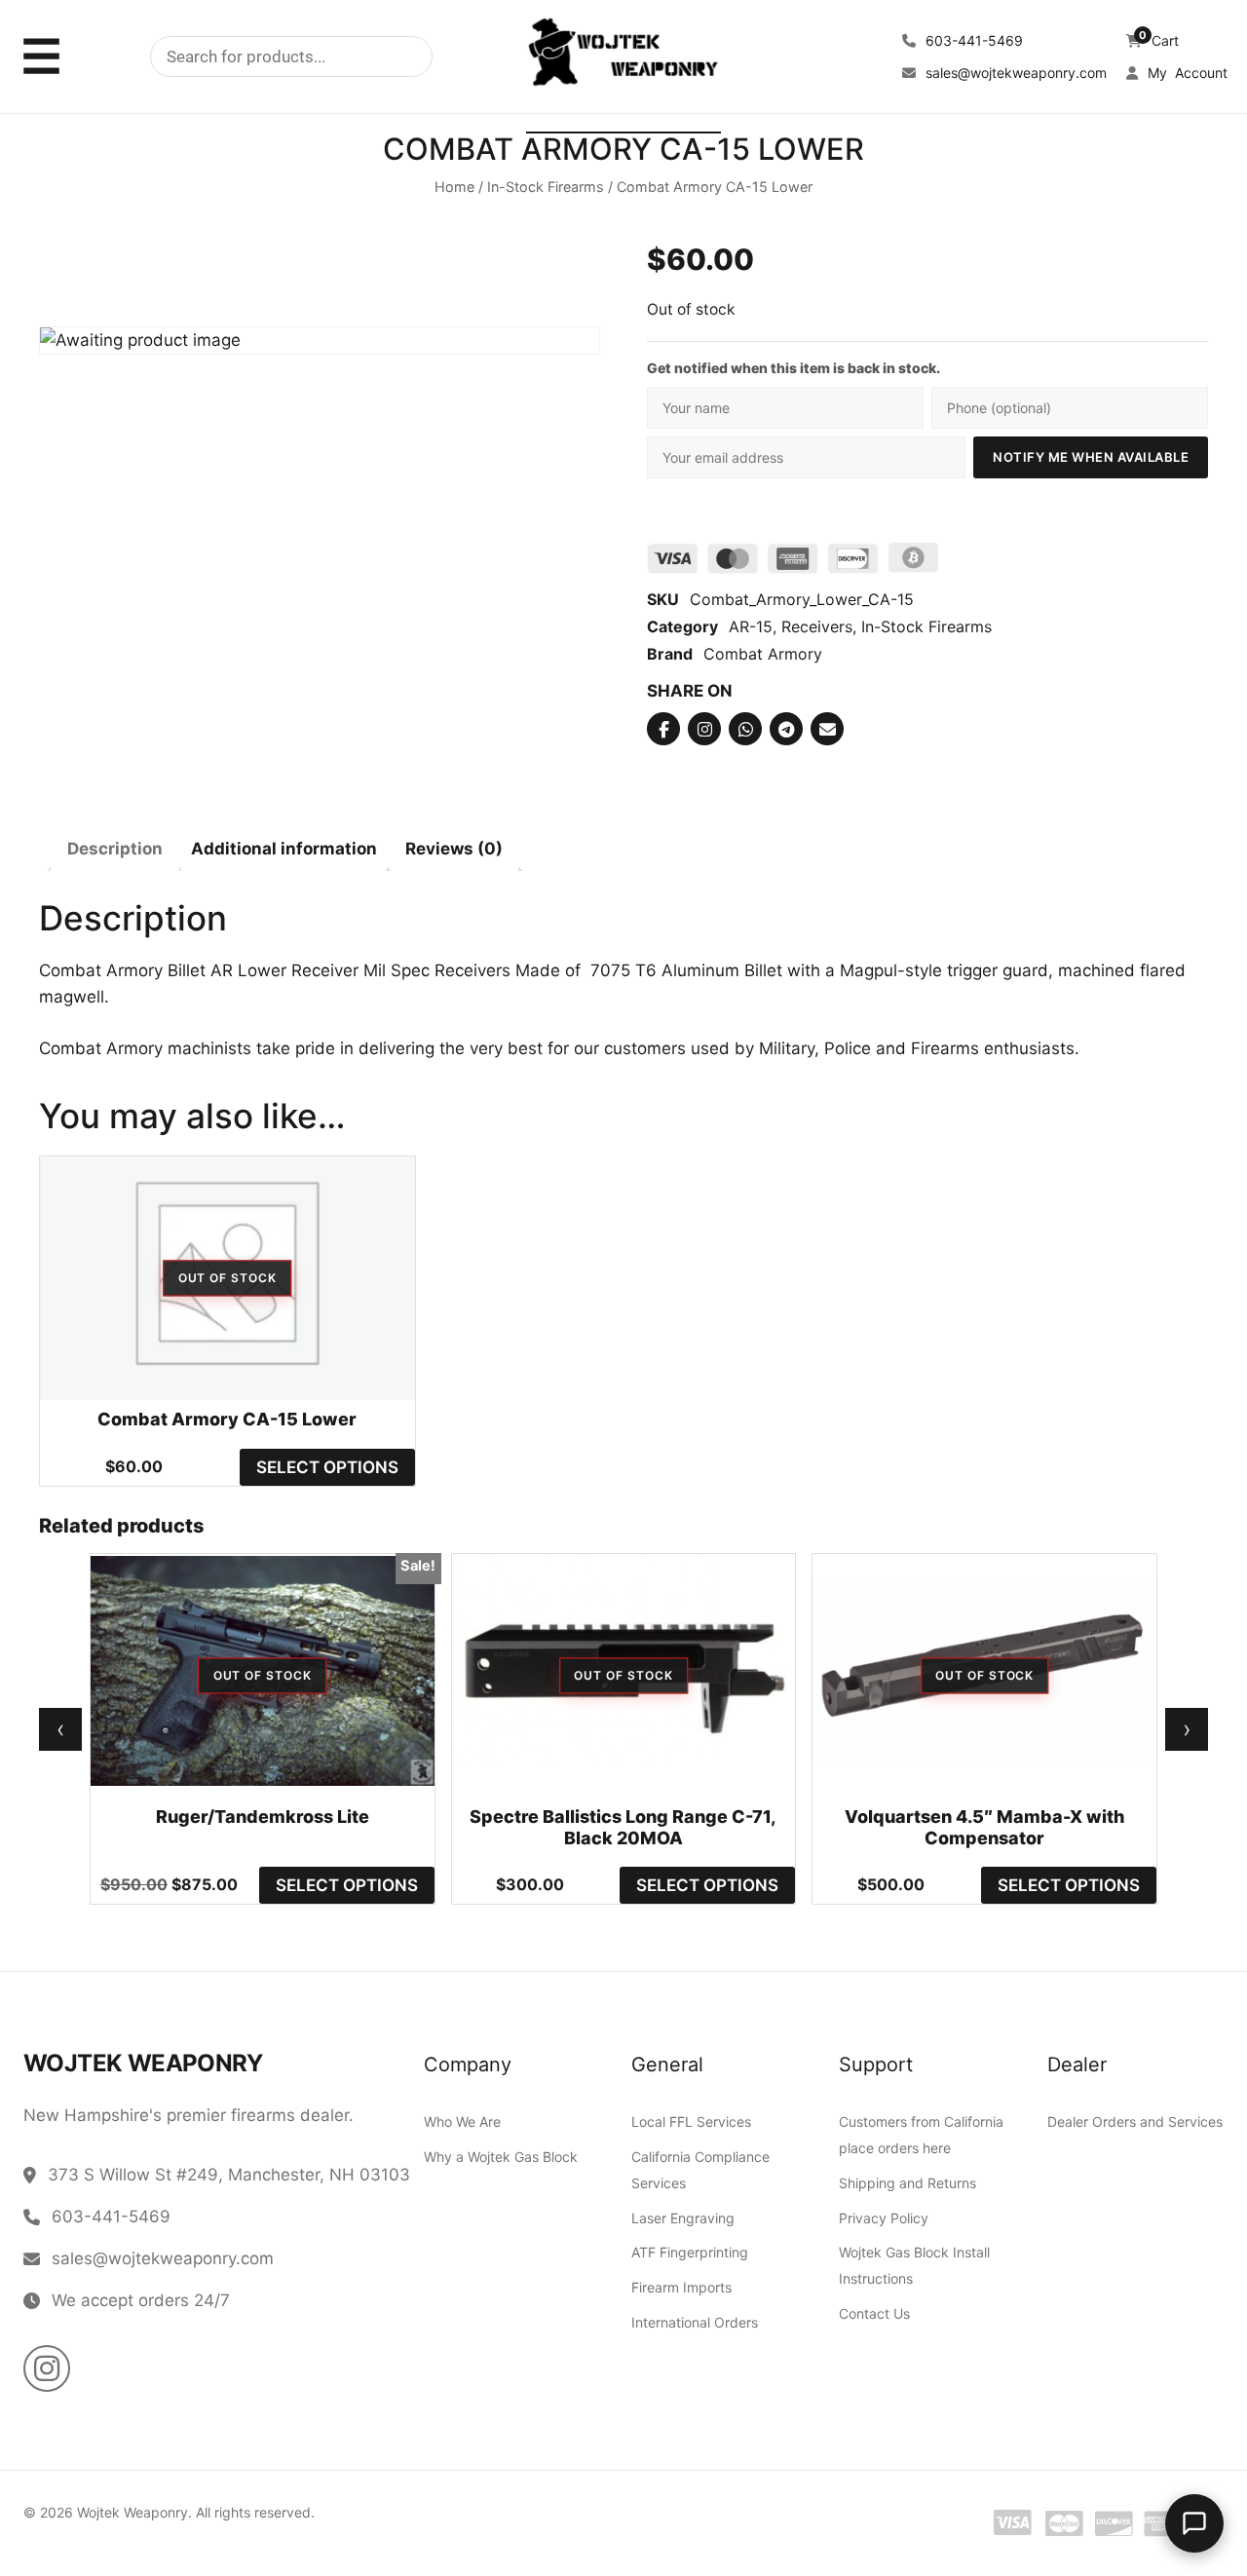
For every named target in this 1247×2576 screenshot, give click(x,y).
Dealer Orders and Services (1135, 2121)
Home (454, 187)
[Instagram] (704, 729)
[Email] (827, 729)
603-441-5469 (972, 40)
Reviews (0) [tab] (454, 849)
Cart (1159, 40)
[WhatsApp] (745, 729)
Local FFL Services (691, 2121)
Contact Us (874, 2313)
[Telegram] (786, 729)
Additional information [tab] (284, 849)
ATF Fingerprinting (690, 2253)
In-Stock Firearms (546, 187)
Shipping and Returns (907, 2183)
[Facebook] (663, 729)
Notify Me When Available (1091, 457)
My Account (1186, 73)
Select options (327, 1467)
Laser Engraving (683, 2218)
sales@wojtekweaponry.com (1014, 73)
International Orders (695, 2322)
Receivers (817, 626)
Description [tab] (115, 849)
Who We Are (462, 2121)
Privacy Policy (884, 2218)
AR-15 (751, 626)
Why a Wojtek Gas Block (501, 2157)
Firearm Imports (681, 2287)
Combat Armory (763, 654)
